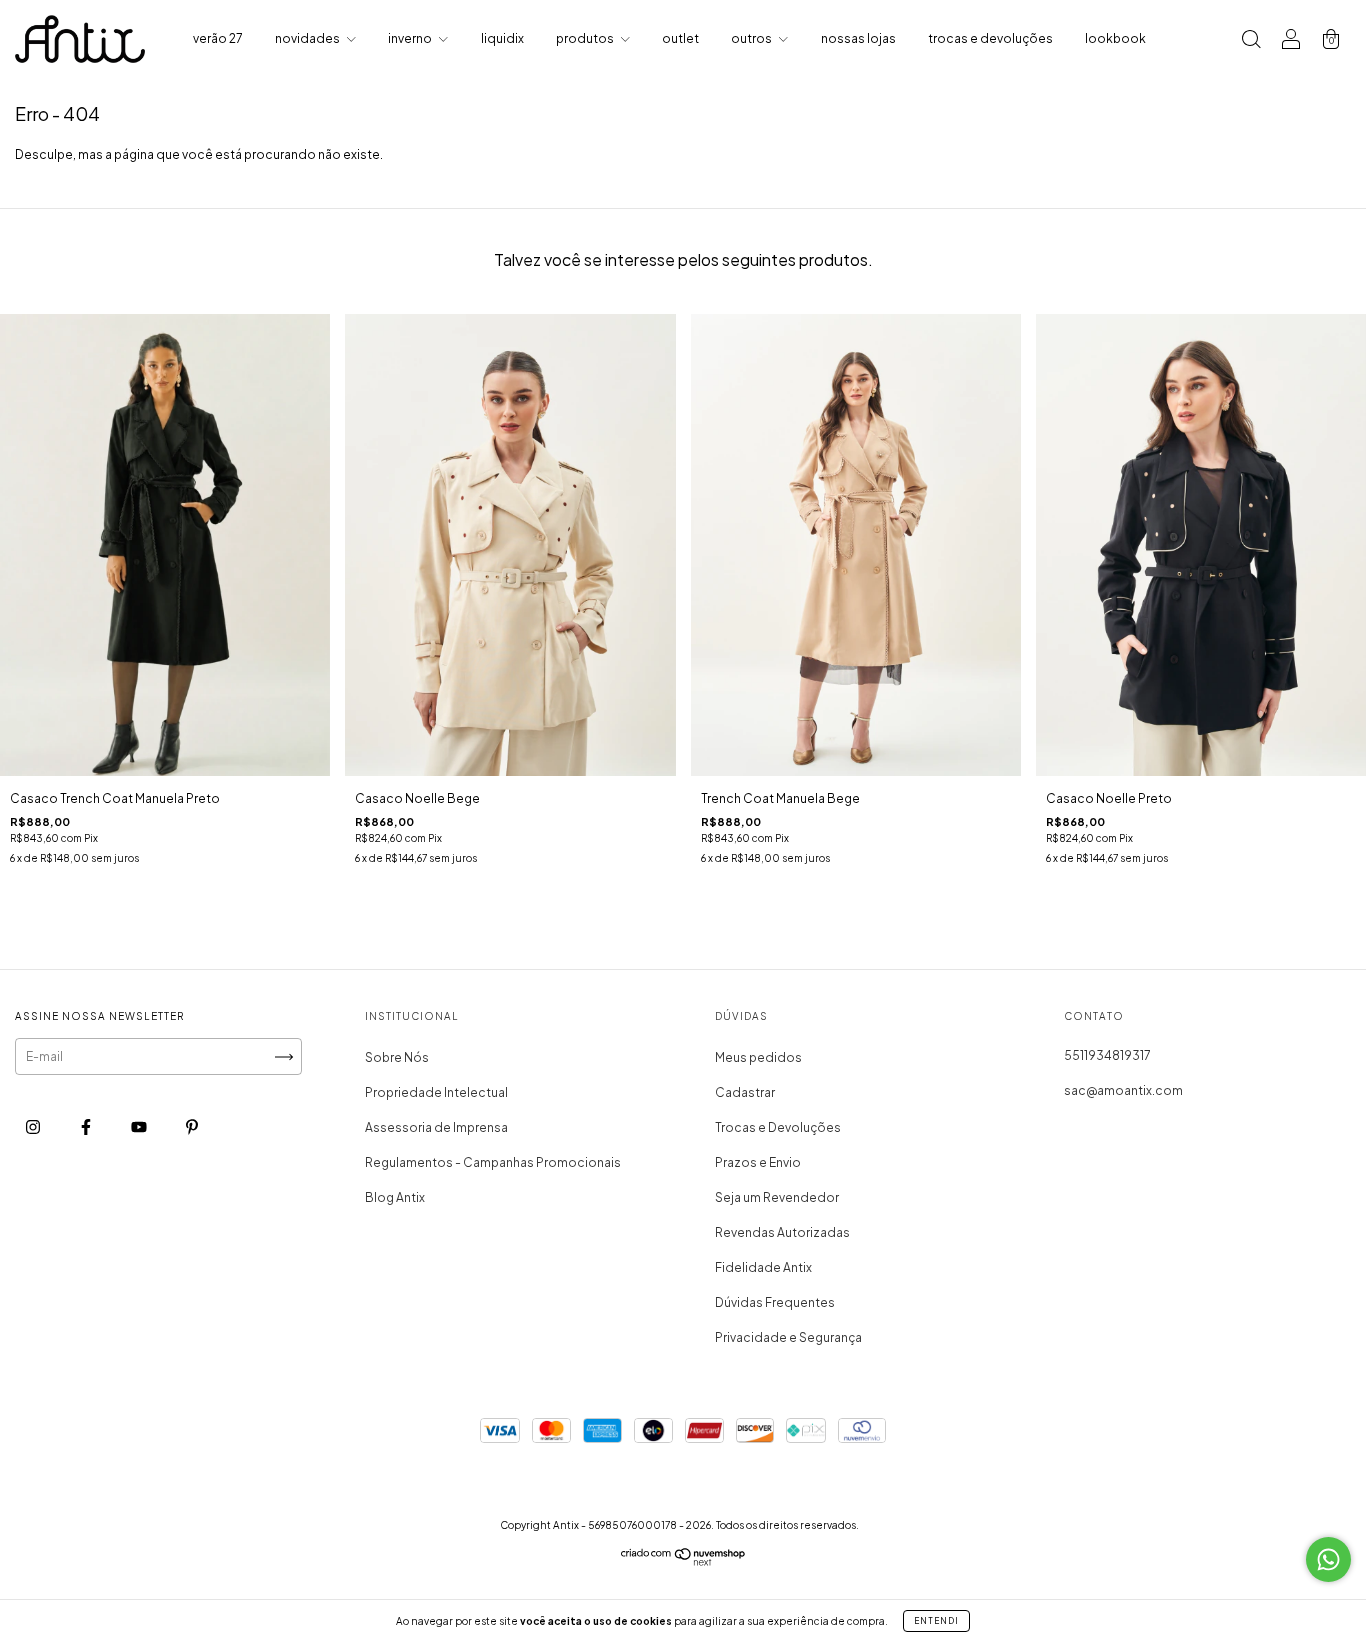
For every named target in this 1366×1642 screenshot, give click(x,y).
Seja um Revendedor (777, 1197)
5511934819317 (1107, 1055)
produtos (586, 38)
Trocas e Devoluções (778, 1127)
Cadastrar (745, 1092)
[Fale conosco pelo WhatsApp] (1328, 1559)
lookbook (1115, 38)
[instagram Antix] (34, 1127)
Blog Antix (395, 1197)
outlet (680, 38)
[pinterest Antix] (192, 1127)
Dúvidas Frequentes (775, 1302)
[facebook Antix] (87, 1127)
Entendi (936, 1621)
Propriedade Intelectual (436, 1092)
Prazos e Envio (758, 1162)
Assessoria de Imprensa (436, 1127)
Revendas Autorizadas (782, 1232)
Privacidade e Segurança (788, 1337)
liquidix (502, 38)
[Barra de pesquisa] (1251, 41)
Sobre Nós (397, 1057)
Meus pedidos (758, 1057)
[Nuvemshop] (683, 1561)
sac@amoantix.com (1123, 1090)
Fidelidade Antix (763, 1267)
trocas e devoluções (990, 38)
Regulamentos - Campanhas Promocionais (493, 1162)
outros (752, 38)
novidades (308, 38)
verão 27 (218, 38)
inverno (411, 38)
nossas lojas (858, 38)
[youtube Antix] (140, 1127)
